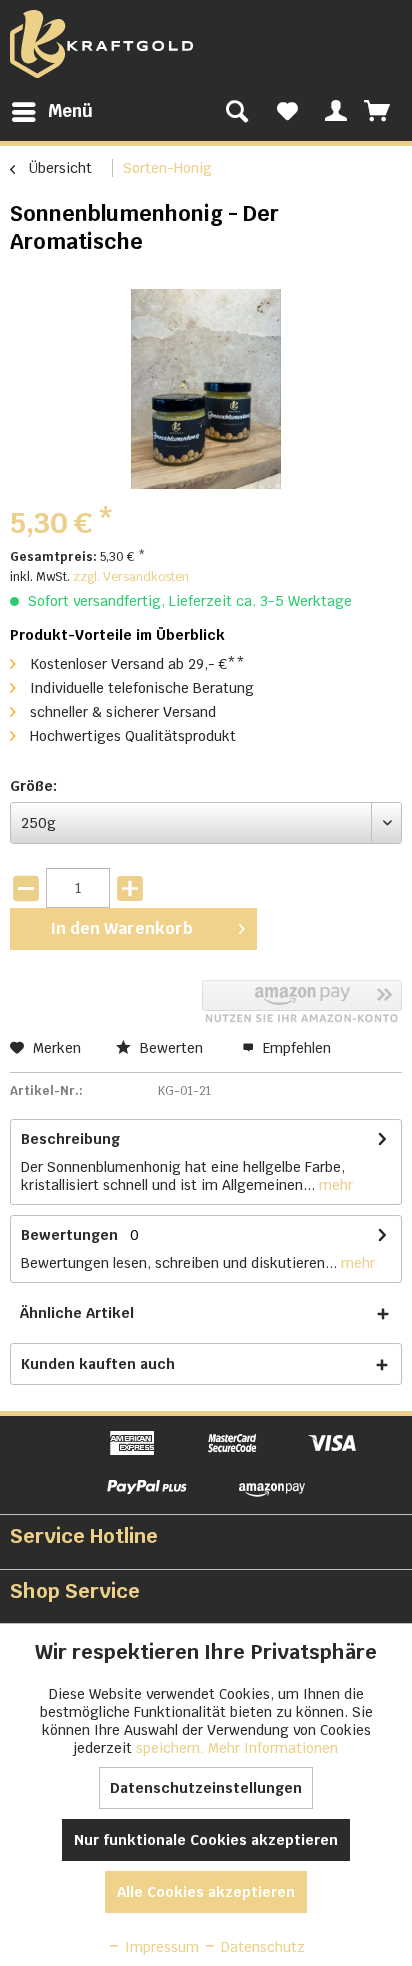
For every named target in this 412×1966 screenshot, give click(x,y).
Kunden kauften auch (98, 1364)
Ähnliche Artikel (77, 1313)
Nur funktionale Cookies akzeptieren (206, 1840)
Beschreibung (70, 1139)
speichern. (172, 1748)
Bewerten (171, 1048)
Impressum (160, 1947)
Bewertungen (69, 1235)
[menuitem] (51, 112)
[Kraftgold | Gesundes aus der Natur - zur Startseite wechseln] (101, 44)
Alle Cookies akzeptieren (206, 1892)
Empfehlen (295, 1048)
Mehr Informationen (273, 1748)
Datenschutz (261, 1947)
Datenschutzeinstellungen (206, 1788)
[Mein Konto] (333, 112)
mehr (334, 1185)
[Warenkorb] (379, 112)
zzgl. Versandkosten (131, 577)
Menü (70, 111)
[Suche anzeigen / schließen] (237, 112)
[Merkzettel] (287, 112)
